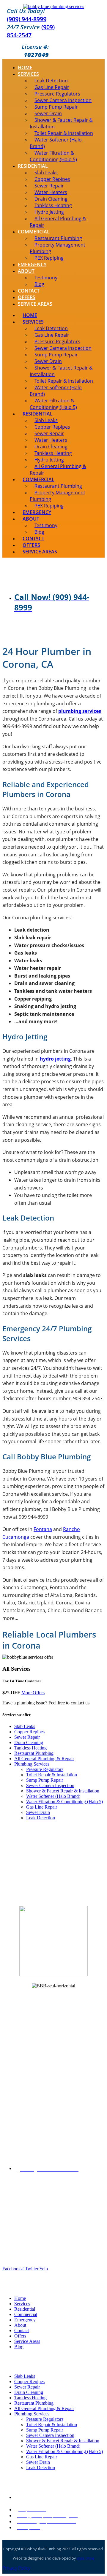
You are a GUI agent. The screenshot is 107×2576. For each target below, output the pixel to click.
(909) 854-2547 (31, 31)
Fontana (43, 1529)
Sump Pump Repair (45, 1780)
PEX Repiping (49, 258)
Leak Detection (41, 1818)
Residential (25, 2309)
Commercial (26, 2314)
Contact (29, 291)
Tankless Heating (30, 1748)
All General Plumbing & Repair (58, 222)
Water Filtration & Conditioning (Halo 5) (53, 156)
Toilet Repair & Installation (52, 1775)
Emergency (32, 264)
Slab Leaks (25, 1726)
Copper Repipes (29, 1732)
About (26, 271)
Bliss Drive (85, 2558)
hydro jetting (55, 1059)
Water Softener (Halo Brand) (56, 143)
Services (28, 74)
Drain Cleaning (29, 1742)
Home (25, 67)
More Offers (33, 1693)
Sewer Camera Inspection (50, 1785)
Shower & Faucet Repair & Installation (61, 123)
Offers (27, 297)
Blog (39, 284)
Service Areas (35, 304)
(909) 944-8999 (27, 19)
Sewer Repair (27, 1737)
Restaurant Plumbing (34, 1753)
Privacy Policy (16, 2568)
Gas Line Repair (42, 1807)
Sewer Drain (38, 1812)
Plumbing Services (32, 1764)
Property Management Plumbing (58, 248)
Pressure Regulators (45, 1769)
